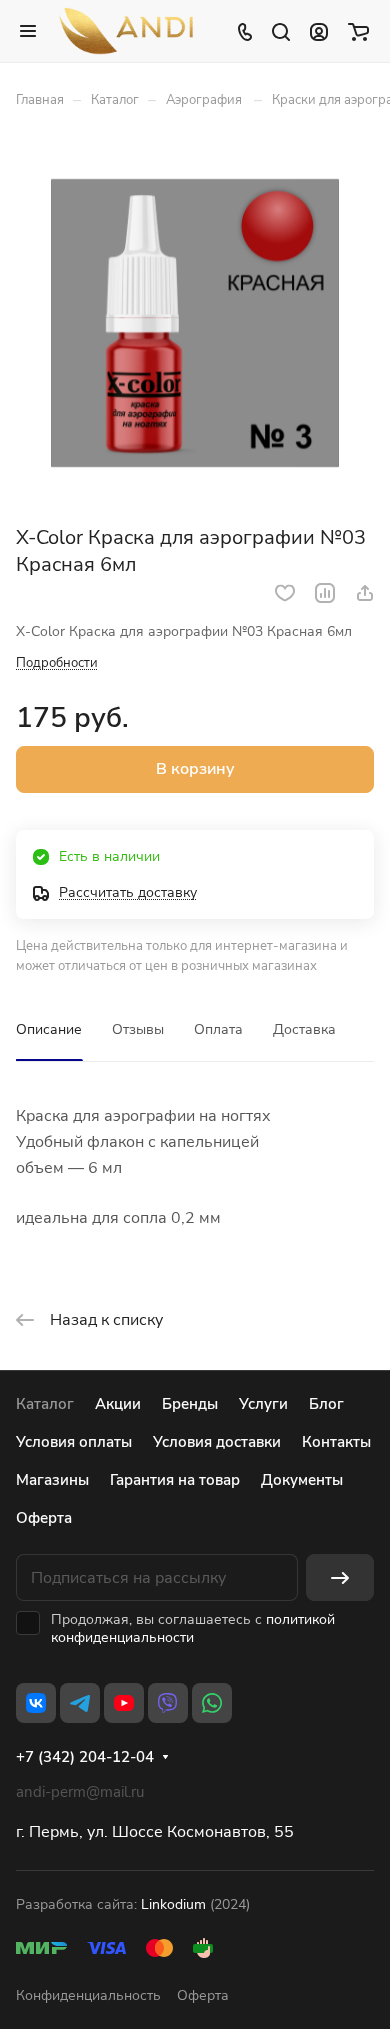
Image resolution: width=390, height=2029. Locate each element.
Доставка (304, 1029)
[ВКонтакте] (36, 1703)
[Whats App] (212, 1703)
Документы (302, 1480)
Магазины (52, 1480)
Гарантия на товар (175, 1480)
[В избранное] (285, 593)
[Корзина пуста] (358, 31)
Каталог (45, 1404)
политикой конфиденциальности (193, 1628)
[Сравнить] (325, 593)
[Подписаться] (340, 1577)
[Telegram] (80, 1703)
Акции (118, 1404)
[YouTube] (124, 1703)
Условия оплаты (74, 1442)
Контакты (336, 1442)
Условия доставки (217, 1442)
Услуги (263, 1404)
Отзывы (138, 1029)
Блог (326, 1404)
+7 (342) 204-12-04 (85, 1757)
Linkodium (173, 1904)
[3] (195, 323)
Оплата (218, 1029)
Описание (49, 1029)
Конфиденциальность (88, 1995)
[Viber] (168, 1703)
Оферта (44, 1518)
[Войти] (319, 31)
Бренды (190, 1404)
